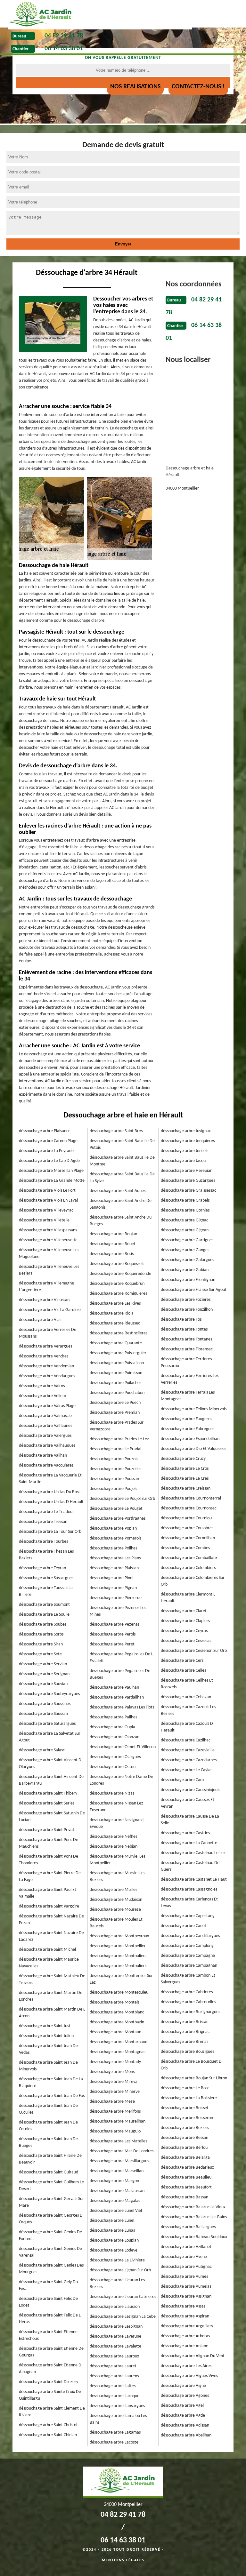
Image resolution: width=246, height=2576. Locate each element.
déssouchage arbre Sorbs (41, 1634)
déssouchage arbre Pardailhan (117, 1697)
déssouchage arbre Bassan (184, 2197)
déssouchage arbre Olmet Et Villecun (123, 1747)
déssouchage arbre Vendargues (47, 1376)
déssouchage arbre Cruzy (183, 1459)
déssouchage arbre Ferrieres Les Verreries (190, 1379)
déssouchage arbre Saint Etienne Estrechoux (48, 2335)
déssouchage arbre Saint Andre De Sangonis (121, 1204)
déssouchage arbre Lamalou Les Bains (118, 2419)
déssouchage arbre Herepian (187, 1171)
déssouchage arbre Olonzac (114, 1737)
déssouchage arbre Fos (181, 1320)
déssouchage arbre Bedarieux (187, 2168)
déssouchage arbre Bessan (184, 2138)
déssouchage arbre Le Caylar (186, 1770)
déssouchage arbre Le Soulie (44, 1615)
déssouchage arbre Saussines (45, 1704)
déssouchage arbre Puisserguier (118, 1353)
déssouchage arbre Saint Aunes (118, 1191)
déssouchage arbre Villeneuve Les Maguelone (49, 1253)
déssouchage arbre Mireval (114, 2082)
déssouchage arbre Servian (43, 1664)
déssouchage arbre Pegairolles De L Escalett (121, 1658)
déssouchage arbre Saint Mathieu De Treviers (52, 1980)
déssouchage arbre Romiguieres (118, 1294)
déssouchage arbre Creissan (186, 1488)
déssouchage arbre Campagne (188, 1956)
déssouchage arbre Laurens (114, 2376)
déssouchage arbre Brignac (185, 2032)
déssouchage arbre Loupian (114, 2240)
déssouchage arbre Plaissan (114, 1568)
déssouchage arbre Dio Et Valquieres (193, 1449)
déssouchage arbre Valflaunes (45, 1426)
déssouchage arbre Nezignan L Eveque (117, 1823)
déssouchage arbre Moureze (115, 1910)
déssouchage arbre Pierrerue (116, 1598)
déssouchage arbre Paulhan (114, 1688)
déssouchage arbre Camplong (187, 1946)
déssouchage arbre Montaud (115, 2032)
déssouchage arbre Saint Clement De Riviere (52, 2412)
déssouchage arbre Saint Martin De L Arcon (52, 2013)
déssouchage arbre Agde (183, 2416)
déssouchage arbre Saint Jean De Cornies (48, 2126)
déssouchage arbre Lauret (113, 2366)
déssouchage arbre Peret (112, 1644)
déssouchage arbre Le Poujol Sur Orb (122, 1499)
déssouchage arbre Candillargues (190, 1936)
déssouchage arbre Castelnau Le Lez (193, 1853)
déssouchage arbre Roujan (113, 1234)
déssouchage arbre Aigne (183, 2386)
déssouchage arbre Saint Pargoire (49, 1906)
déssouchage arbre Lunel (112, 2221)
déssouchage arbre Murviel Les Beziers (117, 1876)
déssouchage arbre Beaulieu (186, 2177)
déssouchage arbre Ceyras (184, 1631)
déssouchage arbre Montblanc (117, 2012)
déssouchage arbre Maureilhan (118, 2121)
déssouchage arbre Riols (111, 1313)
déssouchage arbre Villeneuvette (48, 1240)
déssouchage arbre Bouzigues (187, 2052)
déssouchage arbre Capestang (188, 1916)
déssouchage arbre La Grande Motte (52, 1181)
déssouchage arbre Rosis (112, 1254)
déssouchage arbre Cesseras (186, 1641)
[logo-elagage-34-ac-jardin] (100, 15)
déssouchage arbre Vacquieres (46, 1465)
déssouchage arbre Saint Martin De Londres (51, 1996)
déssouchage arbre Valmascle (45, 1416)
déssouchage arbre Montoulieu (118, 1956)
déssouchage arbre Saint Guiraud (49, 2172)
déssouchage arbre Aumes (184, 2277)
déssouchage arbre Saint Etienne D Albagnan (50, 2369)
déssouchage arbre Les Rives (115, 1304)
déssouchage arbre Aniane (184, 2346)
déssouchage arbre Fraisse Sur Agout (194, 1290)
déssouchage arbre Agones (185, 2396)
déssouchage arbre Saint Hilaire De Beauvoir (50, 2159)
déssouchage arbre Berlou (184, 2148)
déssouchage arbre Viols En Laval (48, 1200)
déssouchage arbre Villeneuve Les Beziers (49, 1270)
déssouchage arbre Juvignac (186, 1131)
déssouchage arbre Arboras (185, 2336)
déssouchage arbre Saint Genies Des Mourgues (51, 2269)
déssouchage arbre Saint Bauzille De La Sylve (122, 1178)
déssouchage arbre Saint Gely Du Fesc (48, 2285)
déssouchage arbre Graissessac (189, 1191)
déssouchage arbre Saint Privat (47, 1830)
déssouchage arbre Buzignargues (190, 2012)
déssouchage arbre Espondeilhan (190, 1439)
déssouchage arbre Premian (115, 1413)
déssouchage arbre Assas (183, 2306)
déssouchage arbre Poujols (113, 1489)
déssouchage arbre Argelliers (187, 2326)
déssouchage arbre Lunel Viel (116, 2211)
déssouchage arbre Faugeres (186, 1419)
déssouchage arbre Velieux (43, 1396)
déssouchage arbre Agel (182, 2406)
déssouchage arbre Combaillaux (189, 1558)
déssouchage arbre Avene (184, 2257)
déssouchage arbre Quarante (116, 1343)
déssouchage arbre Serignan (44, 1674)
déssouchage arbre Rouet (113, 1244)
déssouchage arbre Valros (42, 1386)
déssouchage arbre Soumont (44, 1605)
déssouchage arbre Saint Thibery (48, 1793)
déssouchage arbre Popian (113, 1528)
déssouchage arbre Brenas (184, 2042)
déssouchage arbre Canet (184, 1926)
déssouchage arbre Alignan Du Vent (193, 2356)
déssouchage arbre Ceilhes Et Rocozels (187, 1684)
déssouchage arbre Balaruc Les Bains (194, 2217)
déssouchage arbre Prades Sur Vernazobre (117, 1426)
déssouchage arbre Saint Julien (46, 2036)
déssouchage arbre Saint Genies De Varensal (50, 2252)
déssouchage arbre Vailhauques (47, 1446)
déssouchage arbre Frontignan (188, 1280)
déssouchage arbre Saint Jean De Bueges (48, 2142)
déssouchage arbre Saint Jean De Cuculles (48, 2109)
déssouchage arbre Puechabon (117, 1393)
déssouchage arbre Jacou (183, 1161)
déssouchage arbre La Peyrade (46, 1151)
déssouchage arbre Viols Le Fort (47, 1191)
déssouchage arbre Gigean (185, 1230)
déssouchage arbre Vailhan (43, 1456)
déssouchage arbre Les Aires (186, 2366)
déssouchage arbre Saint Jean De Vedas (48, 2049)
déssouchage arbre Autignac (186, 2267)
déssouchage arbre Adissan (185, 2425)
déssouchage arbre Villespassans (48, 1230)
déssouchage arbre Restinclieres (119, 1333)
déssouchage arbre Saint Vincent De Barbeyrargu (51, 1780)
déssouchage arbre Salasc (42, 1750)
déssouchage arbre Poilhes (113, 1548)
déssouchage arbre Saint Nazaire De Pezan (51, 1920)
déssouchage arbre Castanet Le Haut (194, 1880)
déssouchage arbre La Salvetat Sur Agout (50, 1737)
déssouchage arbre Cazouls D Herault (187, 1727)
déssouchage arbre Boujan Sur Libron (194, 2078)
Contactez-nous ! (198, 87)
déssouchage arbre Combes (185, 1548)
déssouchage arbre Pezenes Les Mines (118, 1611)
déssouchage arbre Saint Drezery (49, 2382)
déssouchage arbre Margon (114, 2181)
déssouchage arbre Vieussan (44, 1300)
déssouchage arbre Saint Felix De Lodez (48, 2302)
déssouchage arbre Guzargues (188, 1181)
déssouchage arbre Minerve (115, 2092)
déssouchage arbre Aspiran (185, 2316)
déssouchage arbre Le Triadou (46, 1512)
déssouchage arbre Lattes (113, 2386)
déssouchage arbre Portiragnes (118, 1519)
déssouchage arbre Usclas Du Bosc (50, 1492)
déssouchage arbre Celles (183, 1671)
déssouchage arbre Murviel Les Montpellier (117, 1860)
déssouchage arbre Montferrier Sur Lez (121, 1979)
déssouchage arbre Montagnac (118, 2052)
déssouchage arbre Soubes (43, 1624)
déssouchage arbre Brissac (184, 2022)
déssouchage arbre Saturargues (47, 1724)
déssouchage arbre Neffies (113, 1837)
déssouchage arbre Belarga (185, 2158)
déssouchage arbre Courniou (186, 1518)
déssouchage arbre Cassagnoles (189, 1889)
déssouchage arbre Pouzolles (115, 1469)
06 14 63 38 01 (64, 49)
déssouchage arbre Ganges (185, 1250)
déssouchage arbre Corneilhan (188, 1538)
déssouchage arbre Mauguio (115, 2131)
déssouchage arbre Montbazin (117, 2022)
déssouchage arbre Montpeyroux (119, 1936)
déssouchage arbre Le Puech (115, 1403)
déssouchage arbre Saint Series (47, 1803)
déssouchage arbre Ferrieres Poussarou (186, 1363)
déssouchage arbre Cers (182, 1661)
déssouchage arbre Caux (183, 1780)
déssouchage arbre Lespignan (116, 2327)
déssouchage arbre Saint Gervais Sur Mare (51, 2202)
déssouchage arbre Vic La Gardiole (50, 1310)
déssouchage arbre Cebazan (186, 1697)
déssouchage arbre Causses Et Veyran (188, 1803)
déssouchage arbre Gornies (185, 1210)
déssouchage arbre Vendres (44, 1356)
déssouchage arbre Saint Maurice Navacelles (49, 1963)
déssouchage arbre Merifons (115, 2112)
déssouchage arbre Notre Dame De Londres (121, 1780)
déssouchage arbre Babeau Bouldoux (194, 2237)
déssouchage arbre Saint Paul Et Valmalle (48, 1893)
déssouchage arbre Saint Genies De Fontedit (50, 2236)
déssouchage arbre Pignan (113, 1588)
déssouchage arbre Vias (40, 1320)
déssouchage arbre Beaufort (186, 2187)
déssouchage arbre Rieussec (115, 1323)
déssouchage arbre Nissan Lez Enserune (116, 1807)
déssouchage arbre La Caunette (189, 1843)
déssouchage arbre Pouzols (114, 1459)
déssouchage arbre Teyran (42, 1568)
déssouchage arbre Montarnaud (119, 2042)
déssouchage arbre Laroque (115, 2396)
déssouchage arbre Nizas (112, 1793)
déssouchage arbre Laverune (115, 2336)
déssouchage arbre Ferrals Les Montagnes (188, 1396)
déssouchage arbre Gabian (185, 1270)
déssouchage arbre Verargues (45, 1346)
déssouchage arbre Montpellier (118, 1946)
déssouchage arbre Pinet (112, 1578)
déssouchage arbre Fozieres (186, 1300)
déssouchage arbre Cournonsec (189, 1508)
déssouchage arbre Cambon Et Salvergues (188, 1979)
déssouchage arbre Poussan (114, 1479)
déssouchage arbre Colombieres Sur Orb (193, 1581)
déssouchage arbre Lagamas (115, 2432)
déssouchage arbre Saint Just (45, 2026)
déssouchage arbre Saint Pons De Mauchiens (49, 1843)
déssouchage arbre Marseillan (117, 2171)
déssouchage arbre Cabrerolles (188, 2002)
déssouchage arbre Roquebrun (117, 1284)
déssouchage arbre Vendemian (46, 1366)
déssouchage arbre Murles (113, 1890)
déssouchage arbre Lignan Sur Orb (120, 2270)
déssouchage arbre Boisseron (187, 2118)
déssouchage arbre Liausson (115, 2307)
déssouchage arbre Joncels (184, 1151)
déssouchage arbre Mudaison (116, 1900)
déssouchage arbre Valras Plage (47, 1406)
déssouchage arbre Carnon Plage (48, 1141)
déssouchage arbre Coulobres (187, 1528)
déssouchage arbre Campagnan (189, 1966)
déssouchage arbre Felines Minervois (194, 1409)
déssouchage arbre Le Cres (185, 1479)
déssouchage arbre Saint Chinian (48, 2435)
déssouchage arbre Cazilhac (186, 1740)
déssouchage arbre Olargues (115, 1757)
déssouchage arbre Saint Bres (116, 1131)
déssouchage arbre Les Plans (115, 1558)
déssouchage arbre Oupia (112, 1727)
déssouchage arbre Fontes (184, 1329)
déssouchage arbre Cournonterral (191, 1498)
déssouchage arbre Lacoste (114, 2442)
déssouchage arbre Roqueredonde (120, 1274)
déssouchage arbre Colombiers (188, 1568)
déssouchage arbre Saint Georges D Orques (51, 2219)
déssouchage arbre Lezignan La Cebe (123, 2317)
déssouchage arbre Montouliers (118, 1966)
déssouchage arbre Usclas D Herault (51, 1502)
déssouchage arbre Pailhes (113, 1717)
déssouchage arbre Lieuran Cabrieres (123, 2297)
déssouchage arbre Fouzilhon (187, 1310)
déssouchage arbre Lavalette (115, 2346)
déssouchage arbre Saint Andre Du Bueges (121, 1221)
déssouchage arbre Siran (41, 1644)
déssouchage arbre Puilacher (115, 1383)
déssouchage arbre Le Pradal (115, 1449)
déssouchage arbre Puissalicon (117, 1363)
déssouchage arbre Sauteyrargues (49, 1694)
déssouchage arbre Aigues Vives (189, 2376)
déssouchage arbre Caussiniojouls (190, 1790)
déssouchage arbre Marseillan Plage (51, 1171)
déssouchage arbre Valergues (45, 1436)
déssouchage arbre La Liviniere (117, 2260)
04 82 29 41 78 (64, 36)
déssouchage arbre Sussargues (46, 1578)
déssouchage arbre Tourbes (43, 1542)
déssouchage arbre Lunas (112, 2231)
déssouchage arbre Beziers (185, 2128)
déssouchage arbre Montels (115, 2002)
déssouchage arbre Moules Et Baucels (116, 1923)
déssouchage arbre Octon (113, 1767)
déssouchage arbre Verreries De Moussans (48, 1333)
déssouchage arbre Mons (112, 2072)
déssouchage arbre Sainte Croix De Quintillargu (50, 2395)
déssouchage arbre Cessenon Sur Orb (194, 1651)
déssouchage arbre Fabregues (188, 1429)
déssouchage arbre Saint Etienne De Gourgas (51, 2352)
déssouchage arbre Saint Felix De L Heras (50, 2319)
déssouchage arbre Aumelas (186, 2287)
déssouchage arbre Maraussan (117, 2191)
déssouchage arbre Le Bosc (185, 2088)
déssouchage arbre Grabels (185, 1200)
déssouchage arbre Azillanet (186, 2247)
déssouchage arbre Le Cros (185, 1469)
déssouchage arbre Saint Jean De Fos (52, 2096)
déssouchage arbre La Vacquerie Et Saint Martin (50, 1479)
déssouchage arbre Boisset (185, 2108)
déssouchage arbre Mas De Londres (122, 2151)
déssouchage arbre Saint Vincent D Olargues (50, 1764)
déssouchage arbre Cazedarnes (189, 1760)
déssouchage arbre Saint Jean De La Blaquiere (51, 2083)
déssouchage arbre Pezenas (115, 1624)
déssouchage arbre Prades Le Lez (119, 1439)
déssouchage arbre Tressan (43, 1522)
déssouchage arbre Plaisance (45, 1131)
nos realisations (135, 87)
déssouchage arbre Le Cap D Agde (49, 1161)
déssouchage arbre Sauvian (43, 1684)
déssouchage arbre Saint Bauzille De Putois (122, 1144)
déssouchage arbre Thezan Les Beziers (46, 1555)
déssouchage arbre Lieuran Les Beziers (117, 2284)
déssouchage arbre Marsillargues (119, 2161)
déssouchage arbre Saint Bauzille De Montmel (122, 1161)
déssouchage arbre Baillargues (188, 2227)
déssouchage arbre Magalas (115, 2201)
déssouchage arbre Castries (185, 1833)
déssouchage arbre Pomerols (115, 1538)
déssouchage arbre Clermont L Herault (188, 1598)
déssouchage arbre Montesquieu (119, 1992)
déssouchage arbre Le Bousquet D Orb (191, 2065)
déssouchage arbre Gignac (184, 1220)
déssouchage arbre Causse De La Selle (190, 1820)
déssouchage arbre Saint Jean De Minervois (48, 2066)
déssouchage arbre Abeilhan (186, 2435)
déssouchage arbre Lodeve (114, 2250)
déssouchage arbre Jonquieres (188, 1141)
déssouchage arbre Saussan (43, 1714)
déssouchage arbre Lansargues (117, 2406)
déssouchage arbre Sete (40, 1654)
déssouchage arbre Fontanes (186, 1339)
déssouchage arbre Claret (184, 1611)
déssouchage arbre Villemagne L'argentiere (46, 1287)
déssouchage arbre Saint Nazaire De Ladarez (51, 1936)
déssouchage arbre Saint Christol (48, 2425)
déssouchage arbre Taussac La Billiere (46, 1591)
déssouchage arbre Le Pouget (116, 1509)
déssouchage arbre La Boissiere (189, 2098)
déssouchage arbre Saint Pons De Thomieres (49, 1860)
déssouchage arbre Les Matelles (118, 2141)
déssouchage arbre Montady (115, 2062)
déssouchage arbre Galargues (187, 1260)
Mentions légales (123, 2560)
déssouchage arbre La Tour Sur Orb (50, 1532)
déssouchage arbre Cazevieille (188, 1750)
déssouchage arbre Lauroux (114, 2356)
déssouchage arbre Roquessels (117, 1264)
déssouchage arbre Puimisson (116, 1373)
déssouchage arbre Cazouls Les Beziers (188, 1710)
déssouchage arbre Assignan (186, 2296)
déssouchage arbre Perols (113, 1634)
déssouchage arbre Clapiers (185, 1621)
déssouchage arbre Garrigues (187, 1240)
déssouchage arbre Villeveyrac (46, 1210)
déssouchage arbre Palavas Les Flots (122, 1707)
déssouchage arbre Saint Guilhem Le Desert (51, 2186)
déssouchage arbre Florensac (187, 1349)
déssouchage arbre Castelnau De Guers (190, 1866)
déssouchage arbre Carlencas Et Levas (189, 1903)
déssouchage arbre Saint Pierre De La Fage (50, 1876)
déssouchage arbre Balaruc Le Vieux (193, 2207)
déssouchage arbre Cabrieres (187, 1992)
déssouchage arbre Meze (112, 2102)
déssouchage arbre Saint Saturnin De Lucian (52, 1817)
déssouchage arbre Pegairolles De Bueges (120, 1674)
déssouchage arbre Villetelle (44, 1220)
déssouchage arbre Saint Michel (47, 1950)
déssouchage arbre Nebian (114, 1847)
